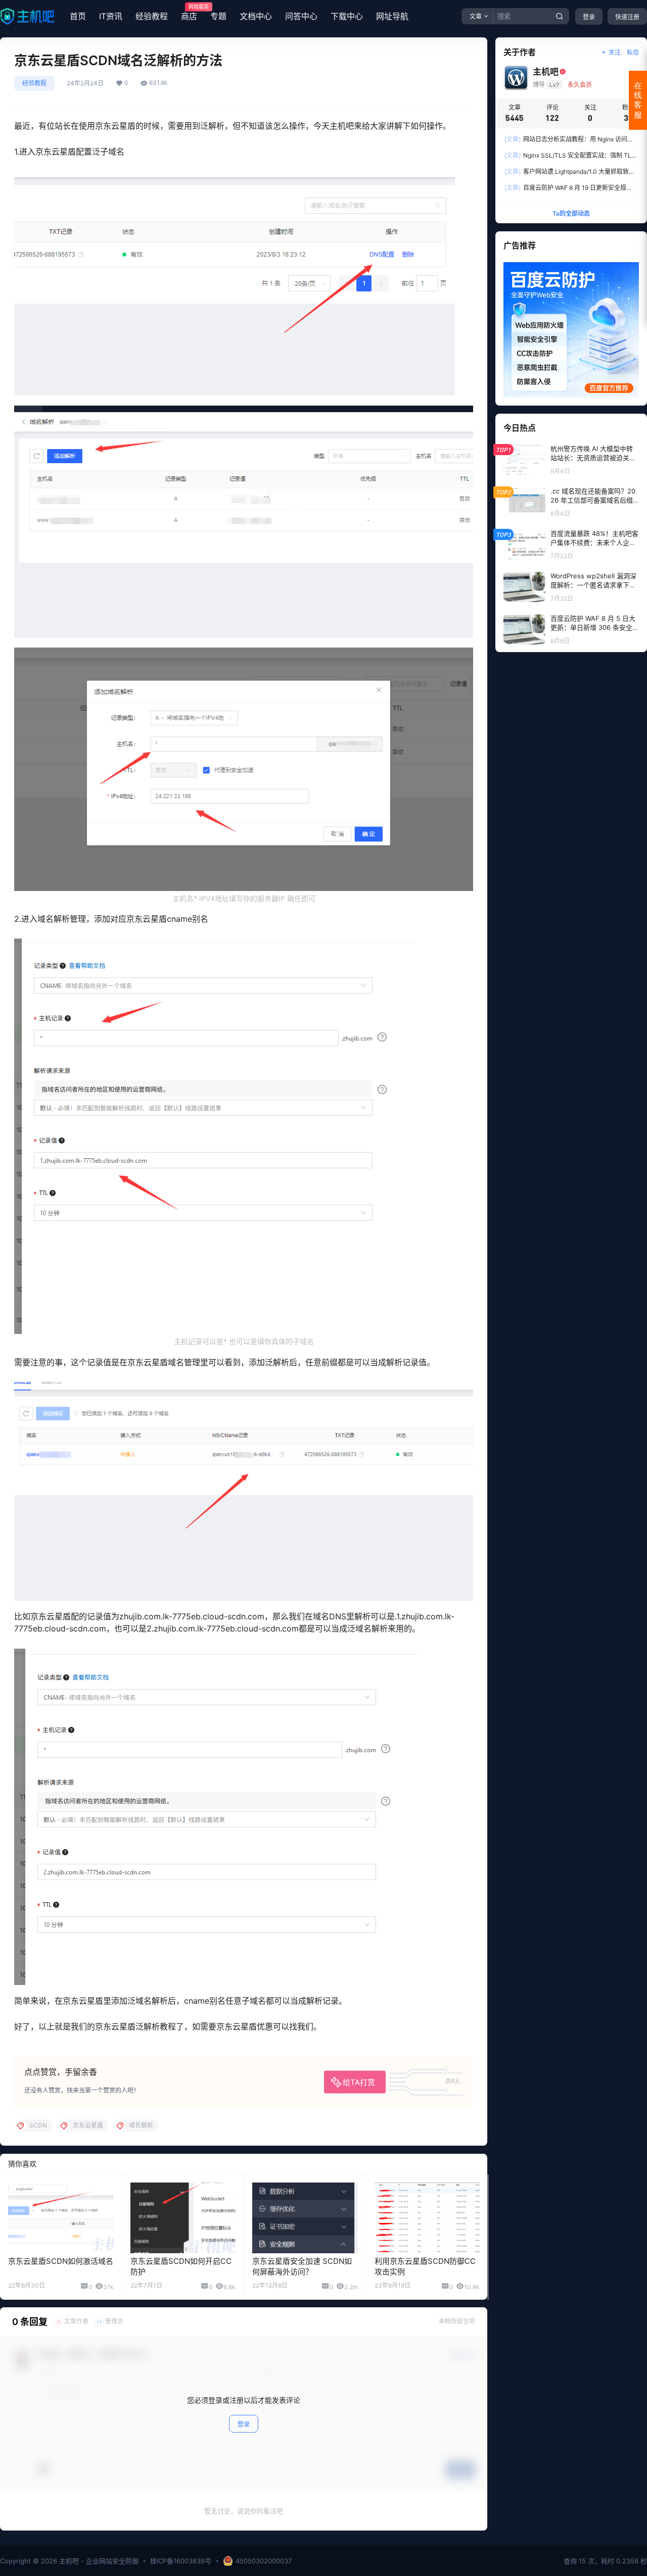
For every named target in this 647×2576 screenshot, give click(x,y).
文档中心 (256, 16)
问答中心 (301, 16)
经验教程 (152, 16)
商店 (189, 13)
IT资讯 (111, 16)
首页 (78, 16)
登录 (589, 17)
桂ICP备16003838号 (181, 2561)
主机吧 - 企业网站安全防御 (98, 2561)
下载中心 (347, 16)
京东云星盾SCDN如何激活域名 (61, 2261)
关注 (615, 52)
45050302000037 (264, 2561)
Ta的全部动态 (571, 213)
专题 (218, 16)
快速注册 (627, 17)
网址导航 (392, 16)
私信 (633, 52)
